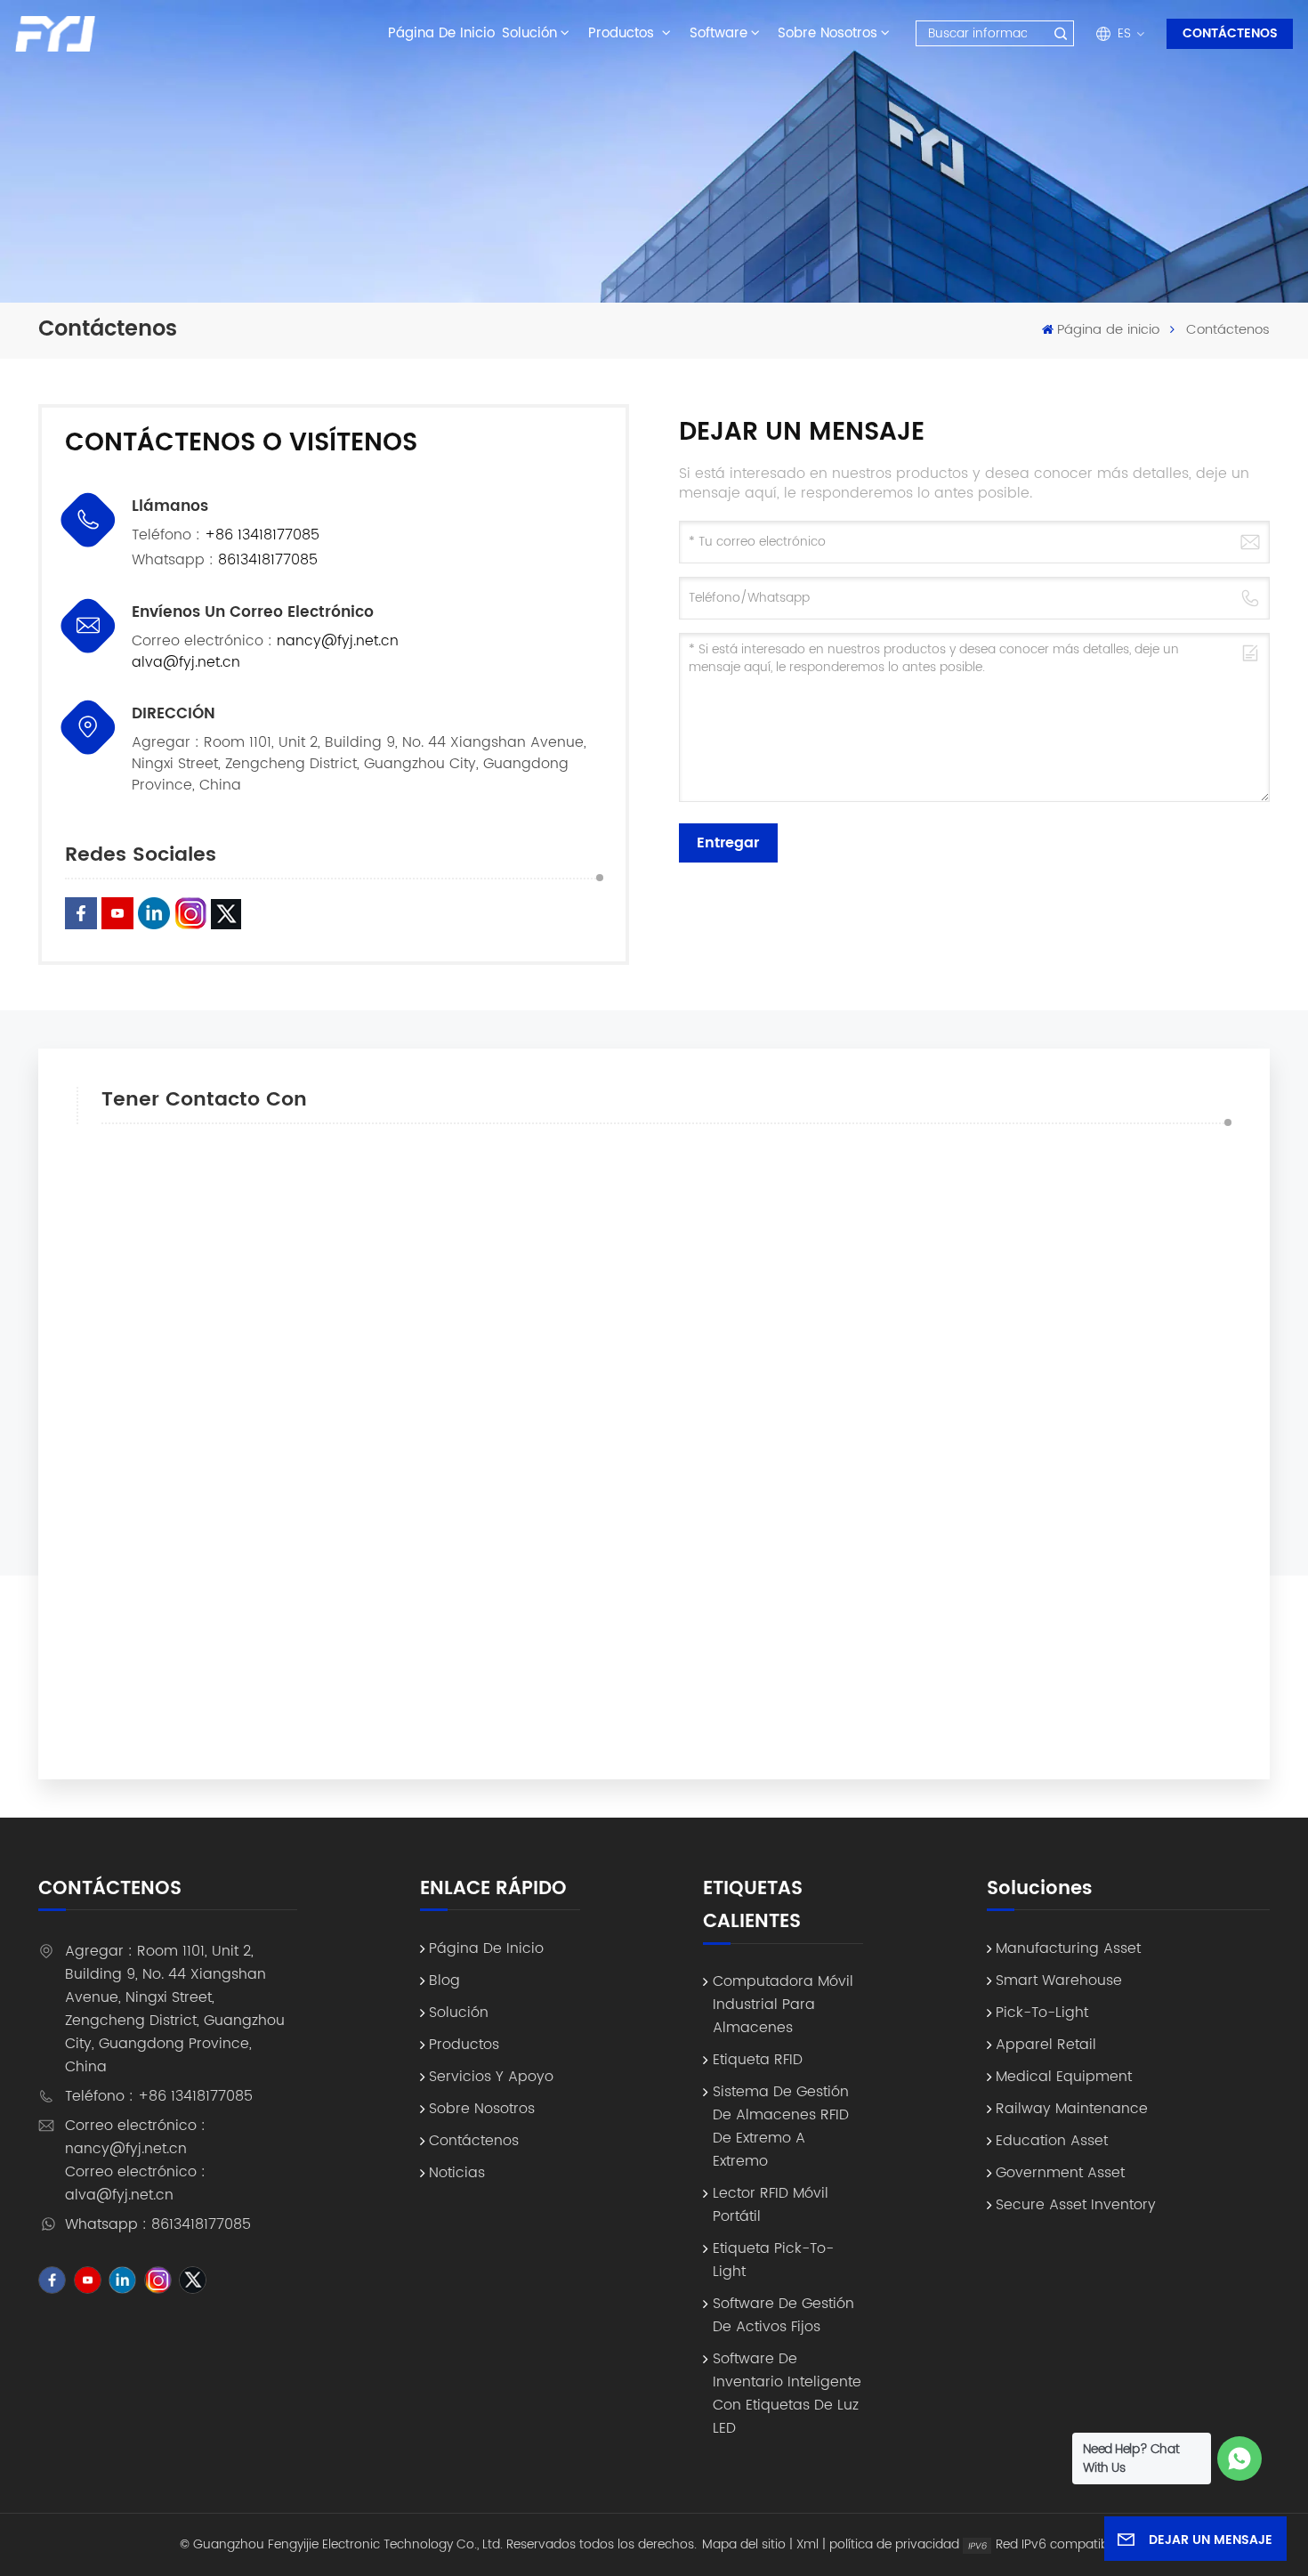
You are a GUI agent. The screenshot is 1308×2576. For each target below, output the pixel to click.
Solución (529, 33)
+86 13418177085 (262, 535)
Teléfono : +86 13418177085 (159, 2096)
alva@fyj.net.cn (186, 662)
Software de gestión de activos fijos (783, 2315)
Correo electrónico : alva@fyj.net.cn (135, 2183)
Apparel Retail (1046, 2045)
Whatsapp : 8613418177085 (158, 2224)
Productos (623, 33)
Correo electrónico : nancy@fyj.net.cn (135, 2137)
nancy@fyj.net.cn (338, 641)
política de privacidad (894, 2544)
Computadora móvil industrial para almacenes (783, 2005)
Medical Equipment (1064, 2077)
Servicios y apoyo (491, 2077)
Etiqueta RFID (757, 2060)
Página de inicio (441, 33)
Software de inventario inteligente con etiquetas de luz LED (787, 2394)
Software (719, 33)
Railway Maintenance (1072, 2109)
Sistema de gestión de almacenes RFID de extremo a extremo (781, 2126)
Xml (807, 2544)
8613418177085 (268, 560)
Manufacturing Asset (1068, 1948)
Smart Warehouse (1059, 1981)
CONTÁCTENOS (1230, 33)
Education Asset (1052, 2141)
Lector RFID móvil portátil (771, 2205)
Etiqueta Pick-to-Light (773, 2260)
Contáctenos (474, 2141)
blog (444, 1981)
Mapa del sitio (744, 2544)
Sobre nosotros (828, 33)
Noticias (457, 2173)
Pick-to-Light (1042, 2013)
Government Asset (1060, 2173)
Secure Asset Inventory (1076, 2205)
